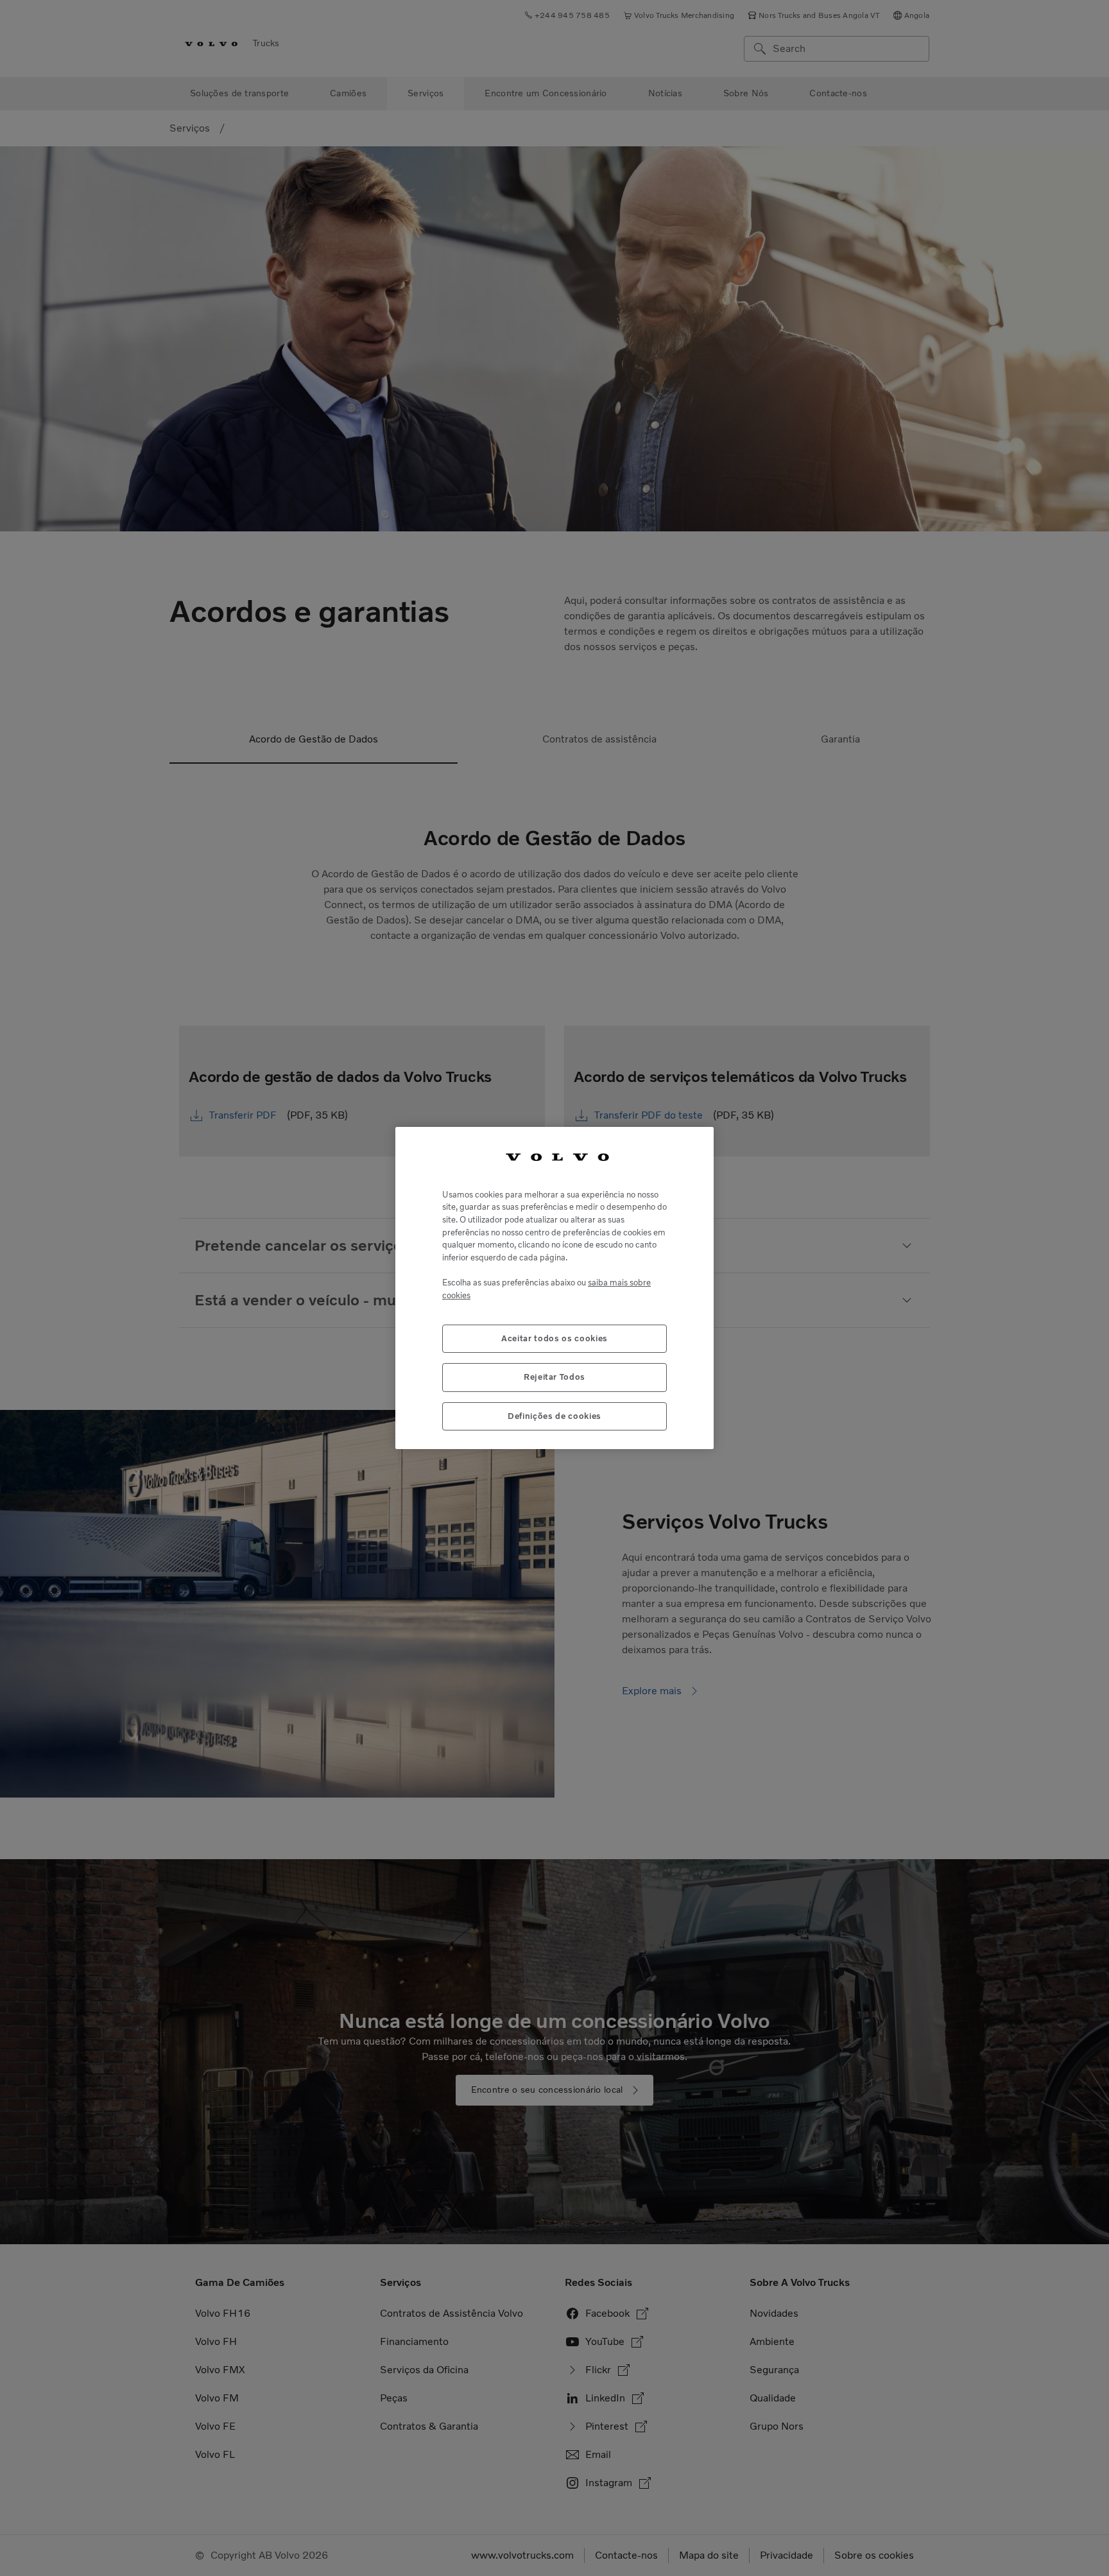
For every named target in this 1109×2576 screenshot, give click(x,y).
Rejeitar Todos (554, 1377)
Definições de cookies (554, 1415)
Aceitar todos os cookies (554, 1338)
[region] (554, 1288)
